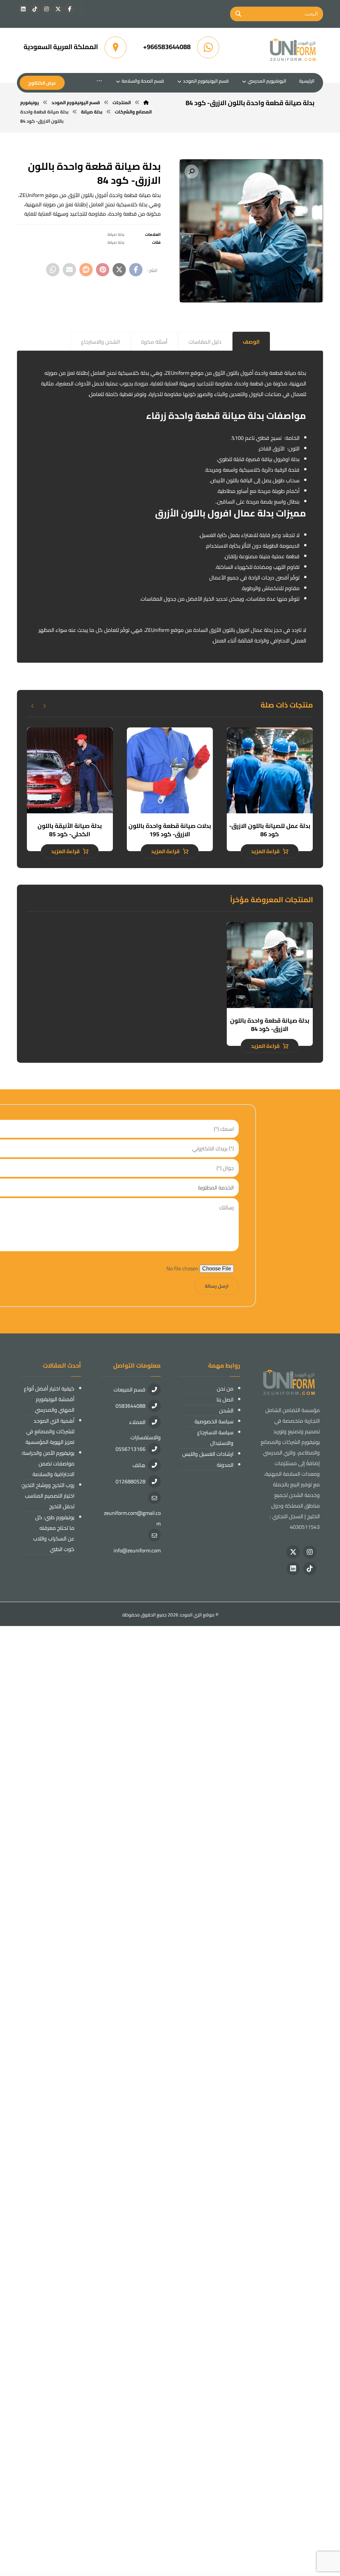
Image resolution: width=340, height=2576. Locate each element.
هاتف (139, 1465)
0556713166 (130, 1449)
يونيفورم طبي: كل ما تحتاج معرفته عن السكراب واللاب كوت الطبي (54, 1533)
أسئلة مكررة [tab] (154, 342)
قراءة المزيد (265, 851)
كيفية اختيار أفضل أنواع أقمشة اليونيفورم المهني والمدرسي (49, 1399)
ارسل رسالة (217, 1286)
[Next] (33, 706)
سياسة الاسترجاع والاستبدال (215, 1438)
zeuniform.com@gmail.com (132, 1518)
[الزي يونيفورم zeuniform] (293, 50)
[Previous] (44, 706)
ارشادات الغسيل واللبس (208, 1454)
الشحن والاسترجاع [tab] (100, 342)
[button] (70, 9)
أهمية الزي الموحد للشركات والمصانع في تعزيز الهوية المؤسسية (50, 1431)
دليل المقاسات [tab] (205, 342)
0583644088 (130, 1406)
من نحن (225, 1389)
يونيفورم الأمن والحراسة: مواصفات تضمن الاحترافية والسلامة (48, 1463)
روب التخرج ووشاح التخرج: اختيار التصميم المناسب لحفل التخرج (48, 1496)
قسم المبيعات (129, 1390)
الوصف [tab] (251, 342)
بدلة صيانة (116, 234)
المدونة (225, 1465)
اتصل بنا (225, 1399)
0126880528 (130, 1481)
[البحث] (238, 14)
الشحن (226, 1410)
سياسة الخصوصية (214, 1421)
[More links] (99, 81)
